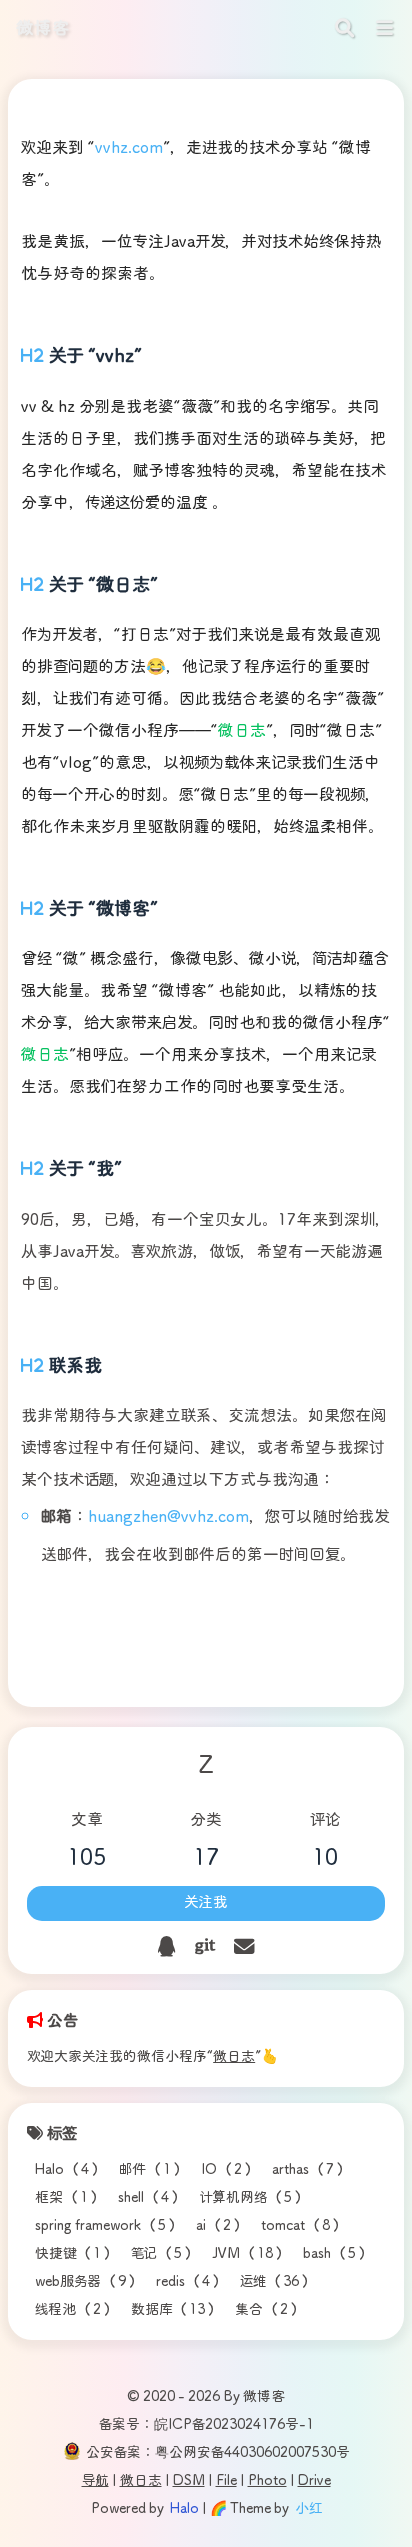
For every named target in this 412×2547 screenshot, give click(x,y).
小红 (308, 2509)
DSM (189, 2481)
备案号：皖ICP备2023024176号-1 (206, 2425)
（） (69, 2170)
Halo (184, 2509)
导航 (95, 2481)
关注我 (206, 1903)
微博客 (43, 29)
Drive (314, 2481)
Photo (267, 2481)
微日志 (234, 2057)
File (226, 2481)
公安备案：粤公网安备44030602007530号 (218, 2453)
